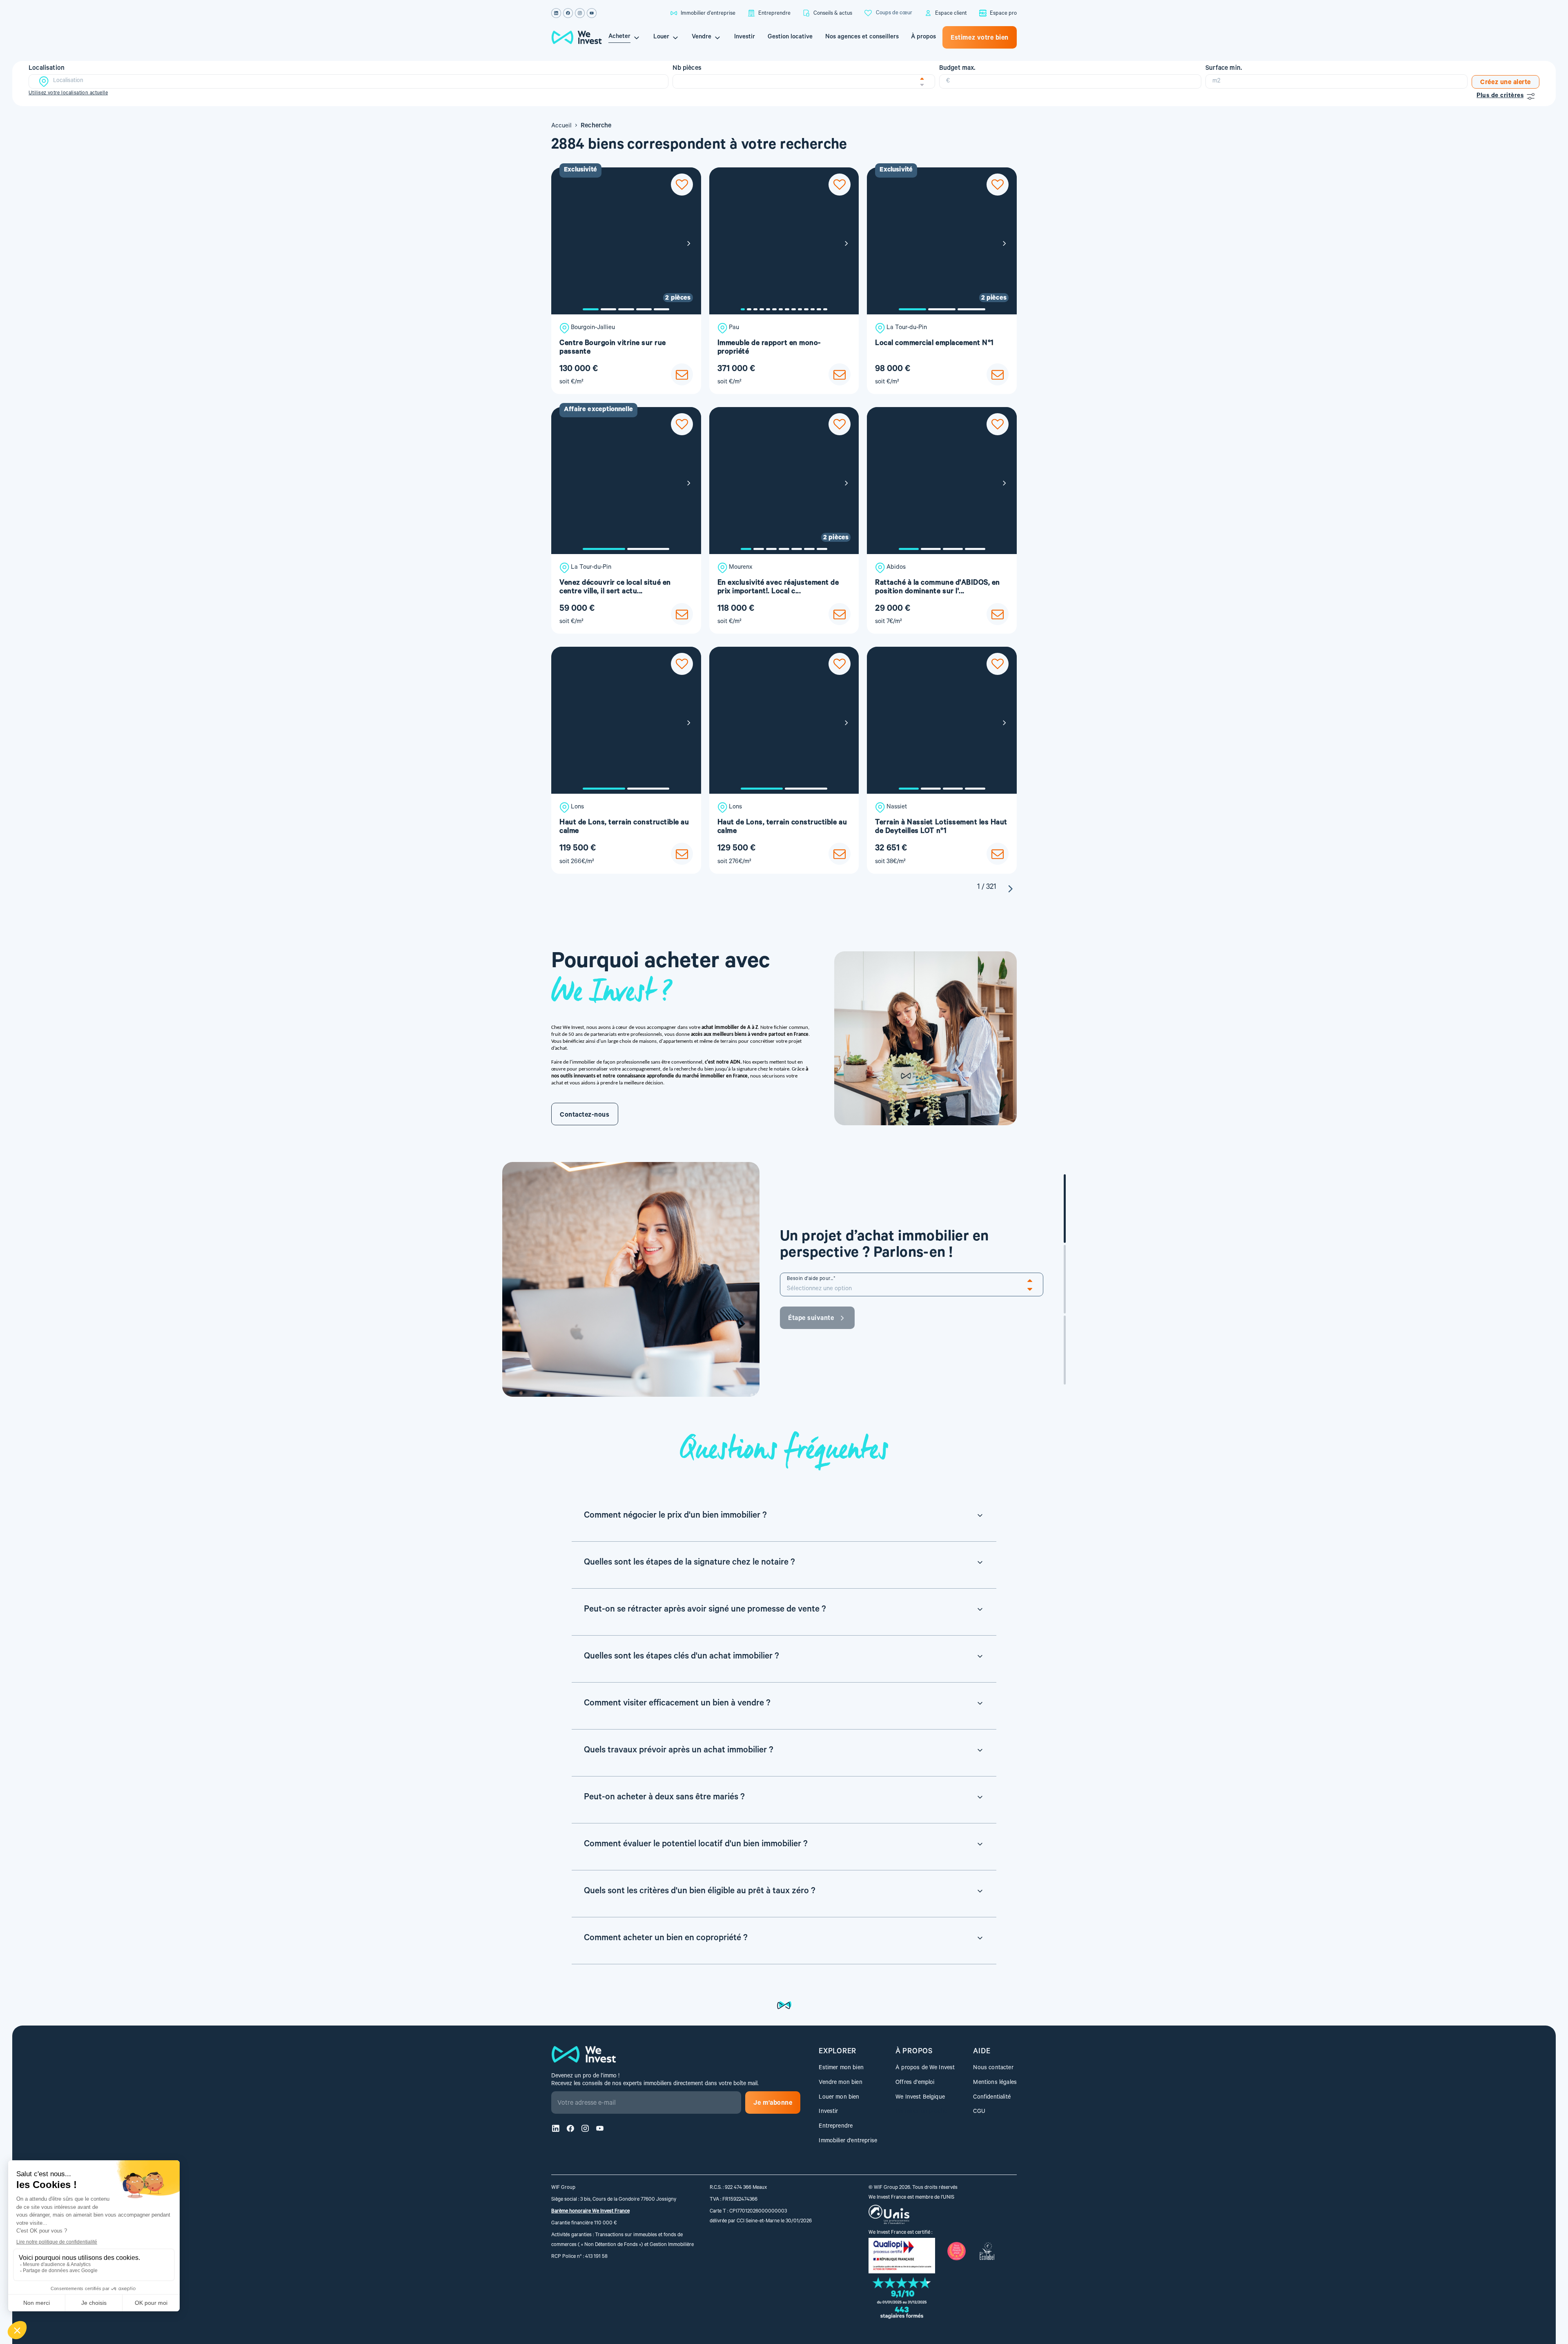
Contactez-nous (585, 1115)
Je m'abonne (773, 2104)
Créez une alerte (1506, 83)
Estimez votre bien (980, 38)
